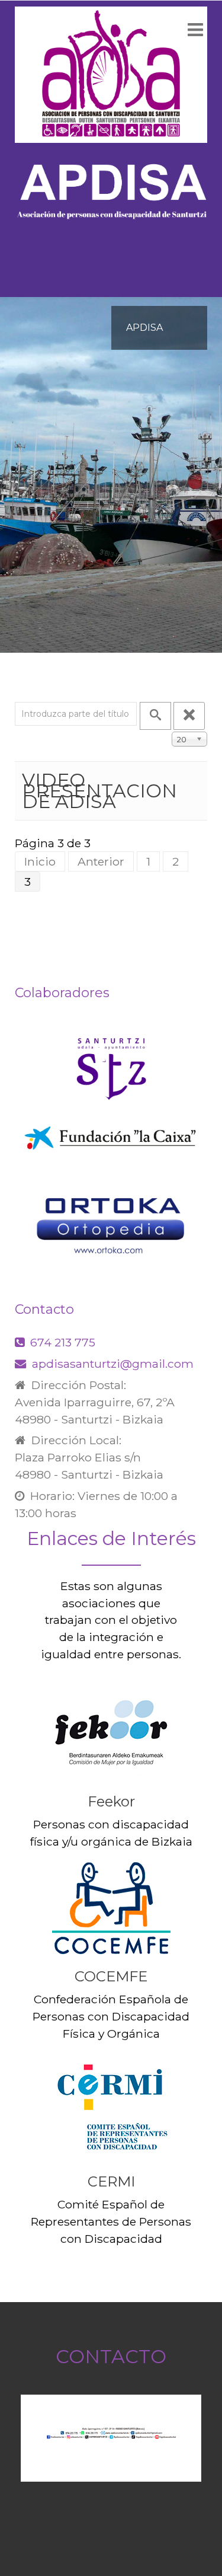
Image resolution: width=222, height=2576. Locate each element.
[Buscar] (155, 716)
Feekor (111, 1801)
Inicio (40, 861)
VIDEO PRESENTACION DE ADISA (99, 791)
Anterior (101, 861)
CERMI (111, 2181)
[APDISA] (111, 75)
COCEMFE (111, 1976)
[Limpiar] (189, 716)
